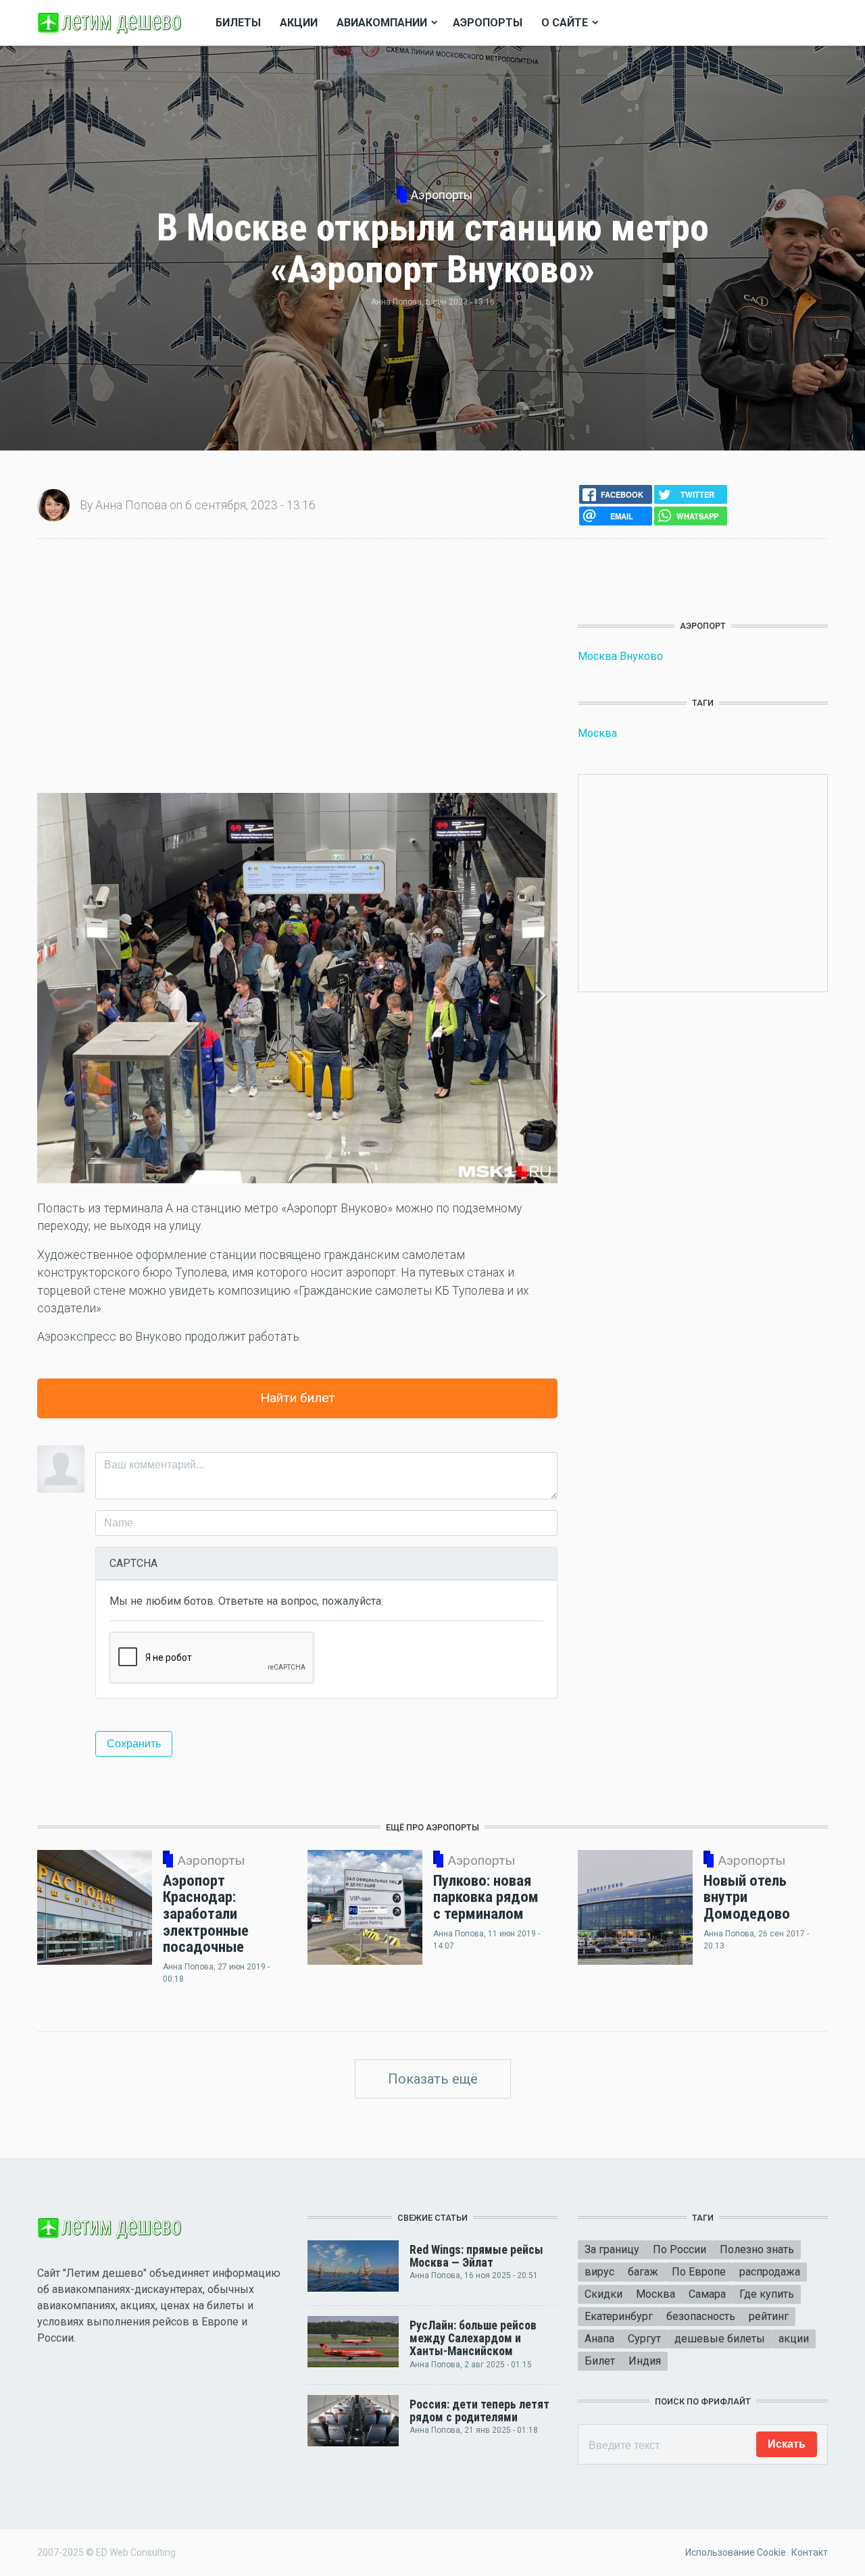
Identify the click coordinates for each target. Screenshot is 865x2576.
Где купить (767, 2294)
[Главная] (112, 22)
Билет (600, 2361)
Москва (597, 733)
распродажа (770, 2272)
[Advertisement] (297, 666)
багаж (643, 2272)
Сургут (644, 2339)
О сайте (565, 23)
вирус (599, 2272)
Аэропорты (488, 23)
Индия (645, 2361)
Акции (299, 23)
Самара (707, 2294)
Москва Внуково (620, 656)
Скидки (603, 2294)
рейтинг (769, 2316)
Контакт (810, 2552)
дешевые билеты (720, 2339)
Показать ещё (433, 2079)
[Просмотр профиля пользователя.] (53, 504)
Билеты (238, 23)
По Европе (699, 2272)
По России (679, 2249)
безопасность (701, 2316)
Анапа (599, 2339)
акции (794, 2339)
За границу (612, 2249)
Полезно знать (757, 2249)
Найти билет (298, 1398)
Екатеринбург (619, 2316)
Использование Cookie (736, 2552)
